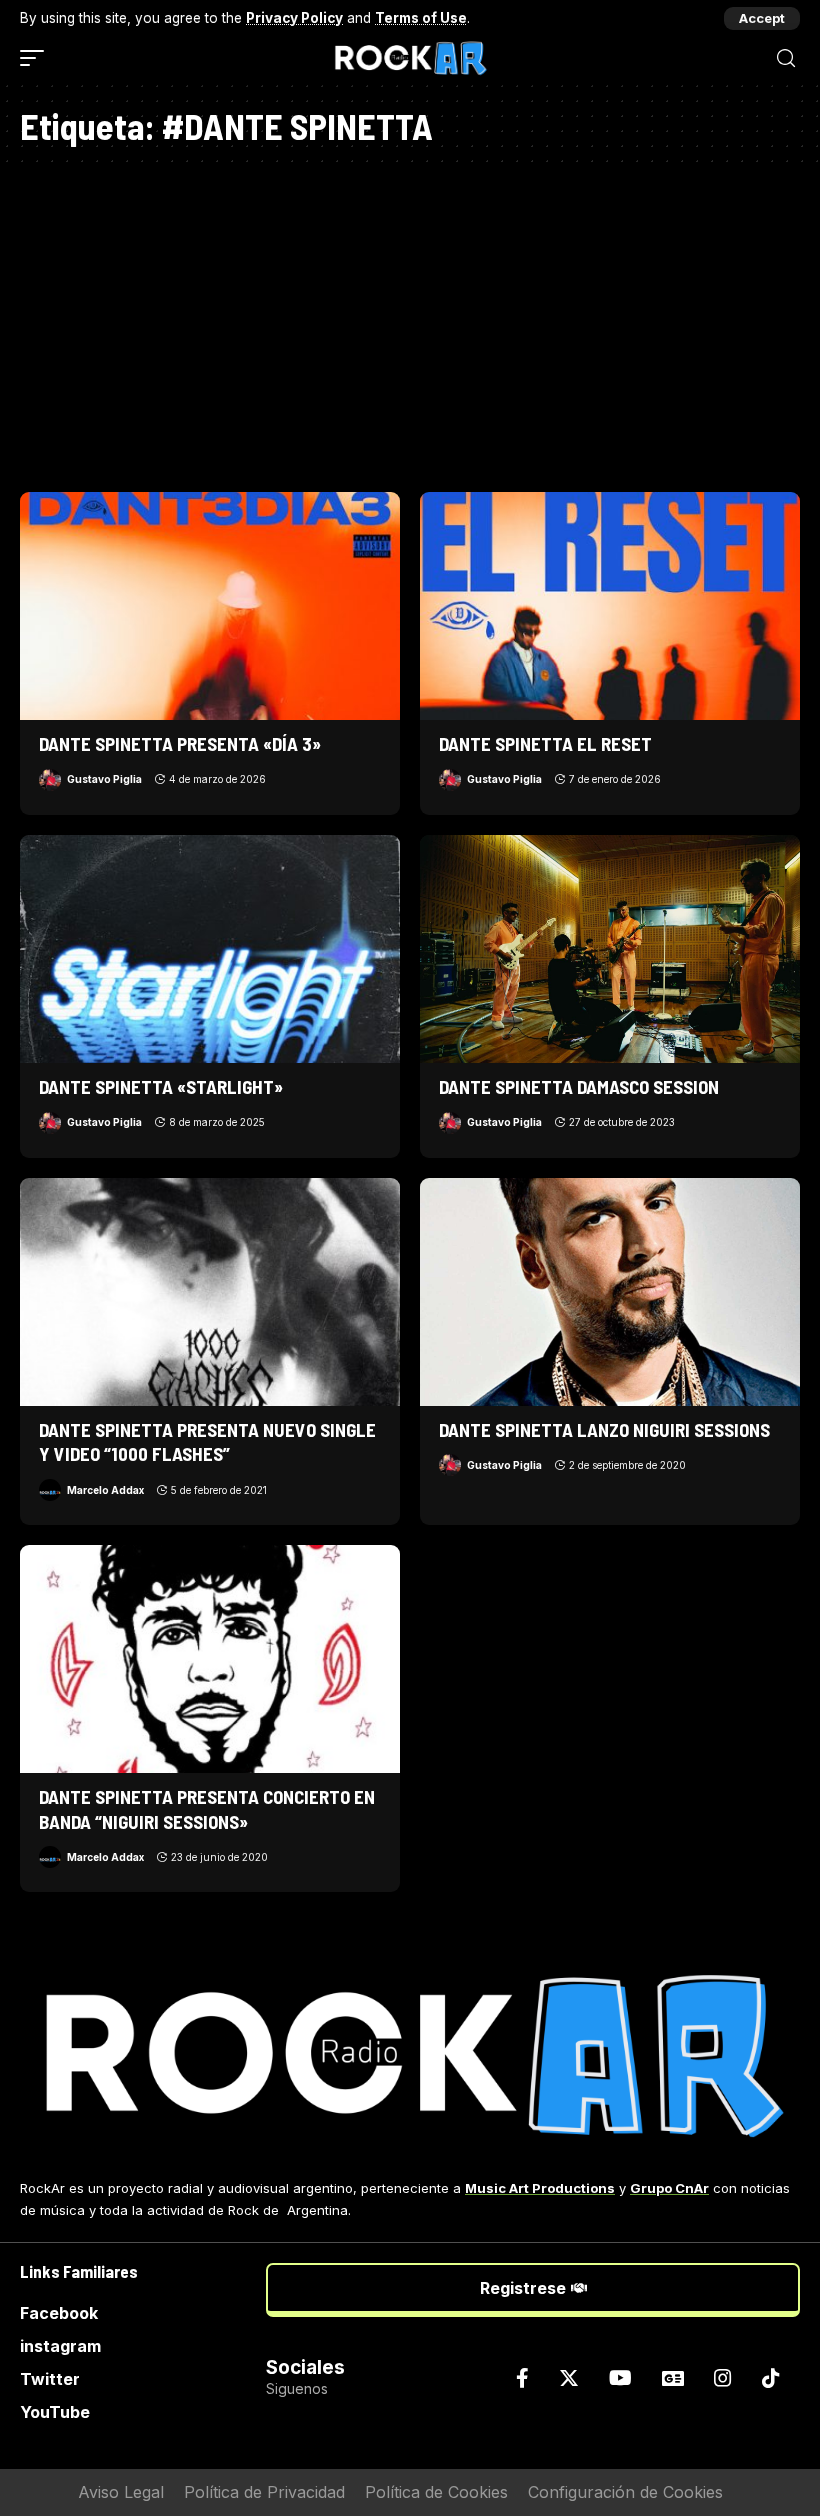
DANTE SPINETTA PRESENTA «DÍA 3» (180, 743)
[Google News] (673, 2378)
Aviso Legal (121, 2492)
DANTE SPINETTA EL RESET (545, 743)
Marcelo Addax (105, 1490)
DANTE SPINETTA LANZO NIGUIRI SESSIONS (604, 1429)
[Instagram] (723, 2378)
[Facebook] (522, 2378)
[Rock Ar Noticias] (410, 58)
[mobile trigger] (37, 58)
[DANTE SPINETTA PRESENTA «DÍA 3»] (210, 606)
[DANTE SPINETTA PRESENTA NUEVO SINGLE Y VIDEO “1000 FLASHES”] (210, 1292)
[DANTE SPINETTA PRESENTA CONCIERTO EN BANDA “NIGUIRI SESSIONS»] (210, 1659)
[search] (786, 58)
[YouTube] (620, 2378)
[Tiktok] (771, 2378)
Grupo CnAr (669, 2188)
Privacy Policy (294, 18)
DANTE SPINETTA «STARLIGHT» (161, 1086)
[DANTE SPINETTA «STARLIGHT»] (210, 949)
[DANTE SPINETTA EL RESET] (610, 606)
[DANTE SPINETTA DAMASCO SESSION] (610, 949)
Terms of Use (421, 18)
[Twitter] (569, 2378)
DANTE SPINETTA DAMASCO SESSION (579, 1086)
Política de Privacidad (264, 2492)
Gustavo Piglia (104, 779)
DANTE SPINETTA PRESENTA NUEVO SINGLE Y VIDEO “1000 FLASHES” (207, 1442)
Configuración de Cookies (625, 2492)
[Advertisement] (410, 322)
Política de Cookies (436, 2492)
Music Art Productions (540, 2188)
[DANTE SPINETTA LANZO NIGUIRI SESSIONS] (610, 1292)
